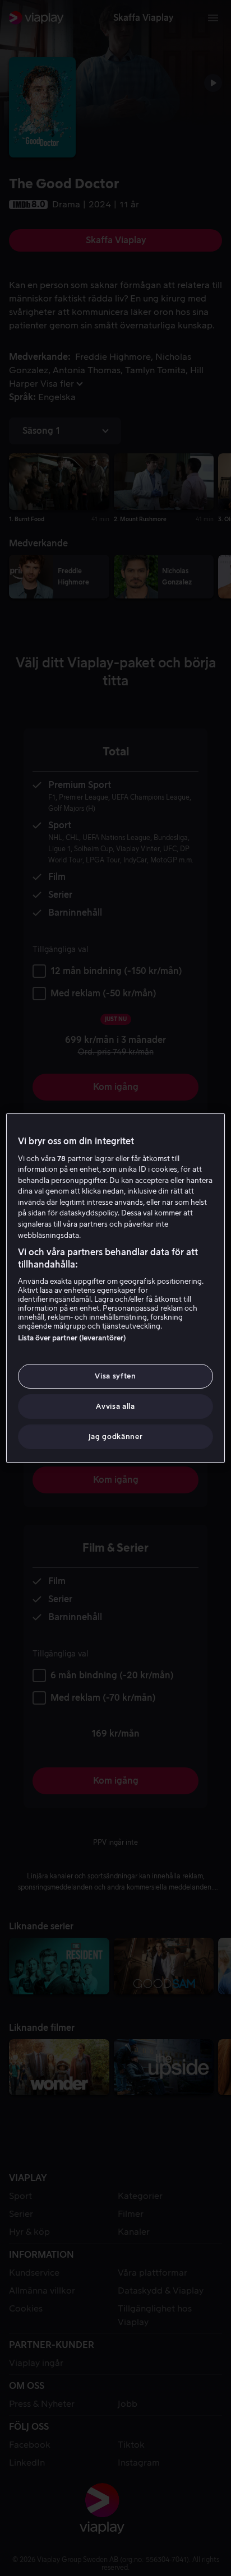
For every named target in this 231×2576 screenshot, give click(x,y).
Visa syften (115, 1376)
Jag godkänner (115, 1436)
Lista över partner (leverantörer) (72, 1338)
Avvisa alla (115, 1406)
